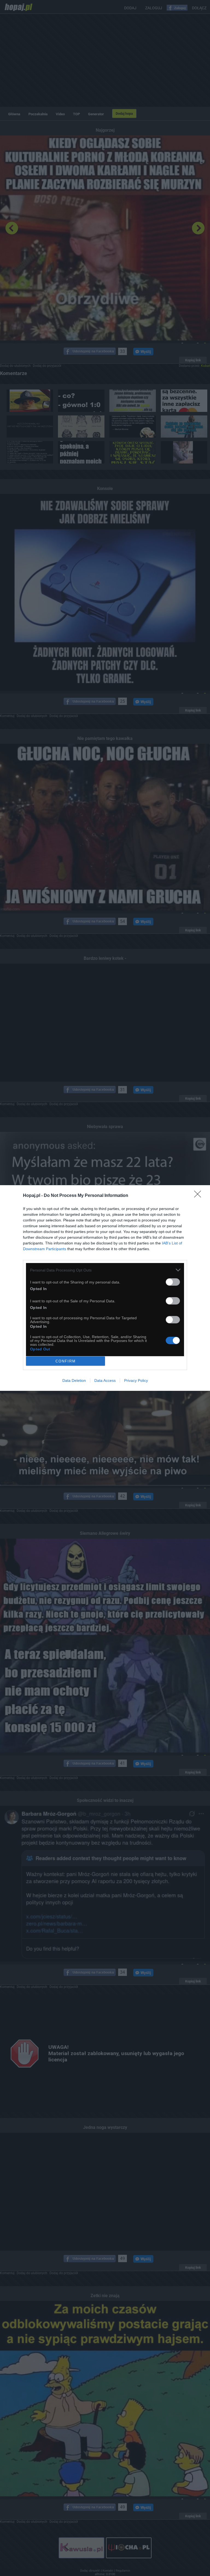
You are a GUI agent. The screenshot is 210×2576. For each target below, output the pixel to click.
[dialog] (105, 1288)
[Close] (199, 1196)
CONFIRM (66, 1361)
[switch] (173, 1282)
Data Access (105, 1380)
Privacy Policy (136, 1380)
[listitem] (105, 1270)
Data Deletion (74, 1380)
